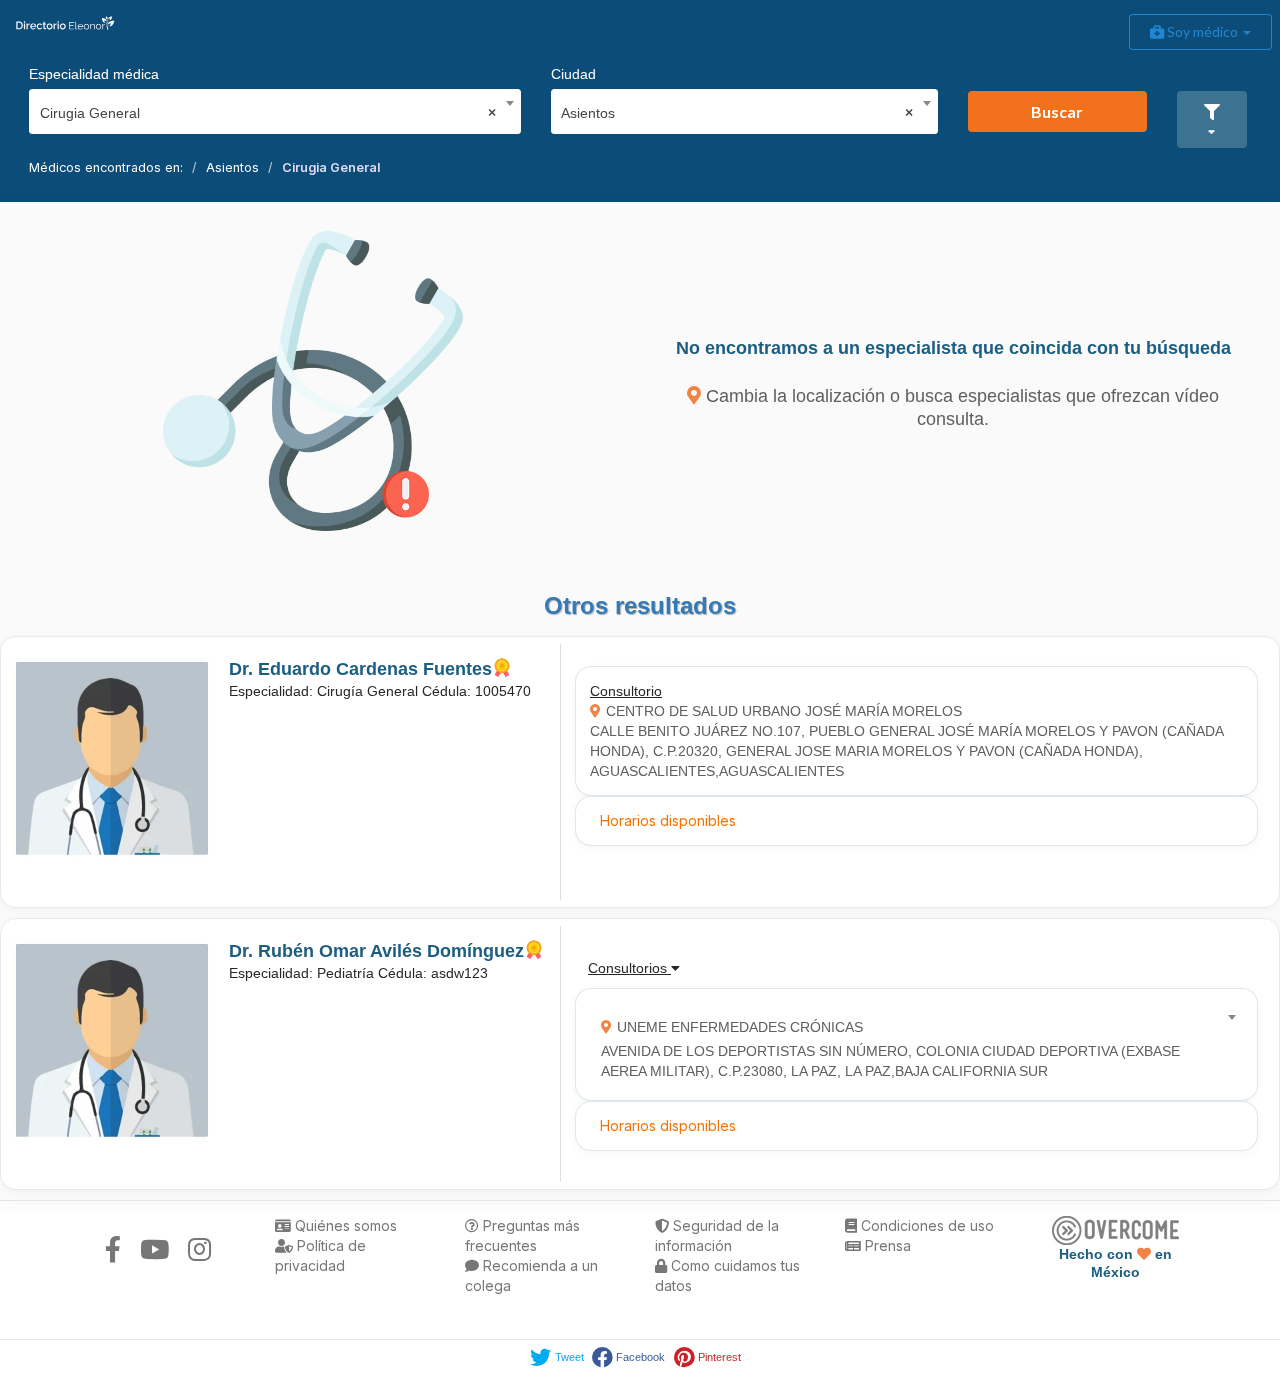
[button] (1212, 119)
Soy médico (1202, 31)
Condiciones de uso (925, 1225)
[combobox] (268, 108)
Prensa (886, 1245)
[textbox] (910, 1044)
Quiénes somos (344, 1225)
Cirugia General (331, 167)
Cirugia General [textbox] (268, 113)
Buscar (1057, 111)
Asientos (232, 167)
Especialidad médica (94, 74)
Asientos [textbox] (737, 113)
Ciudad (573, 74)
